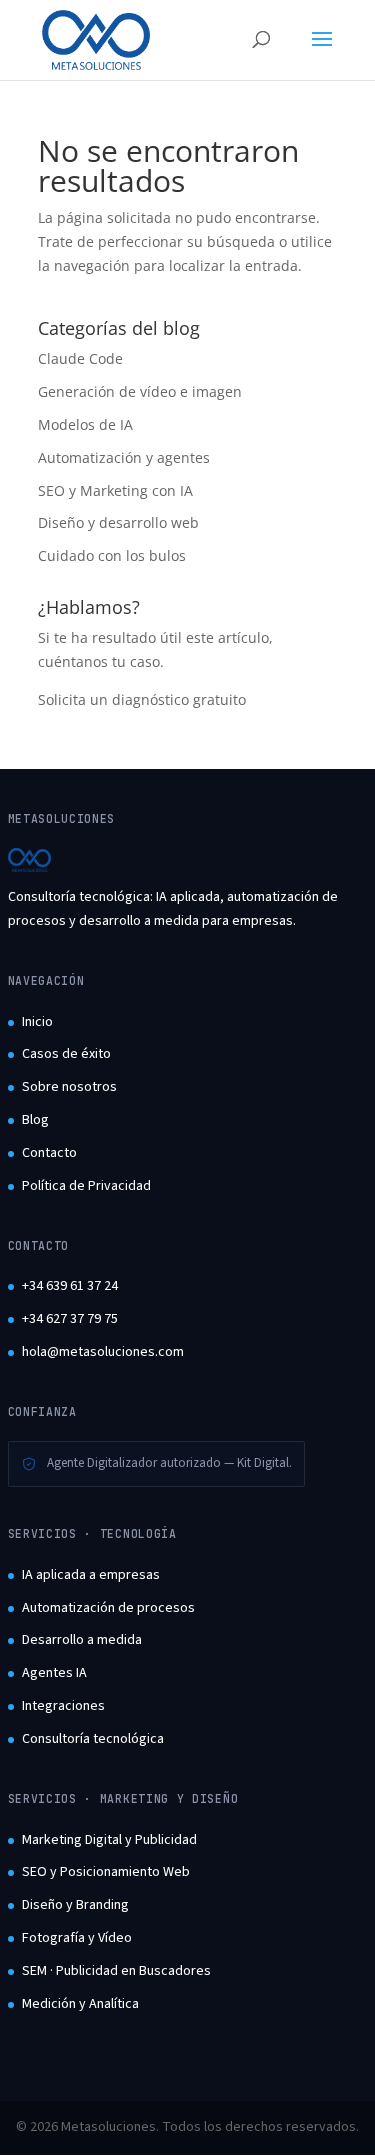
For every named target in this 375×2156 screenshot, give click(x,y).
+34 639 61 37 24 (70, 1286)
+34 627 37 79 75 (70, 1319)
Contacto (49, 1153)
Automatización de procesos (108, 1608)
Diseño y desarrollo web (118, 522)
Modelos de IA (85, 424)
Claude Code (80, 358)
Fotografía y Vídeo (77, 1938)
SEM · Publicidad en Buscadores (116, 1971)
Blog (35, 1120)
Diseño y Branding (75, 1905)
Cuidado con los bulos (112, 555)
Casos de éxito (66, 1054)
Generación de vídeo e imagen (140, 391)
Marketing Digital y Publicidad (109, 1840)
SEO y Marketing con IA (115, 490)
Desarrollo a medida (82, 1640)
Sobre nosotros (69, 1087)
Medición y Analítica (80, 2004)
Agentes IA (54, 1673)
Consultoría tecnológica (93, 1739)
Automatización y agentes (124, 457)
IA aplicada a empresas (91, 1575)
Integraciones (63, 1706)
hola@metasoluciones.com (103, 1352)
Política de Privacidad (86, 1186)
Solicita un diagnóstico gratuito (142, 699)
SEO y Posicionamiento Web (106, 1872)
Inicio (37, 1022)
